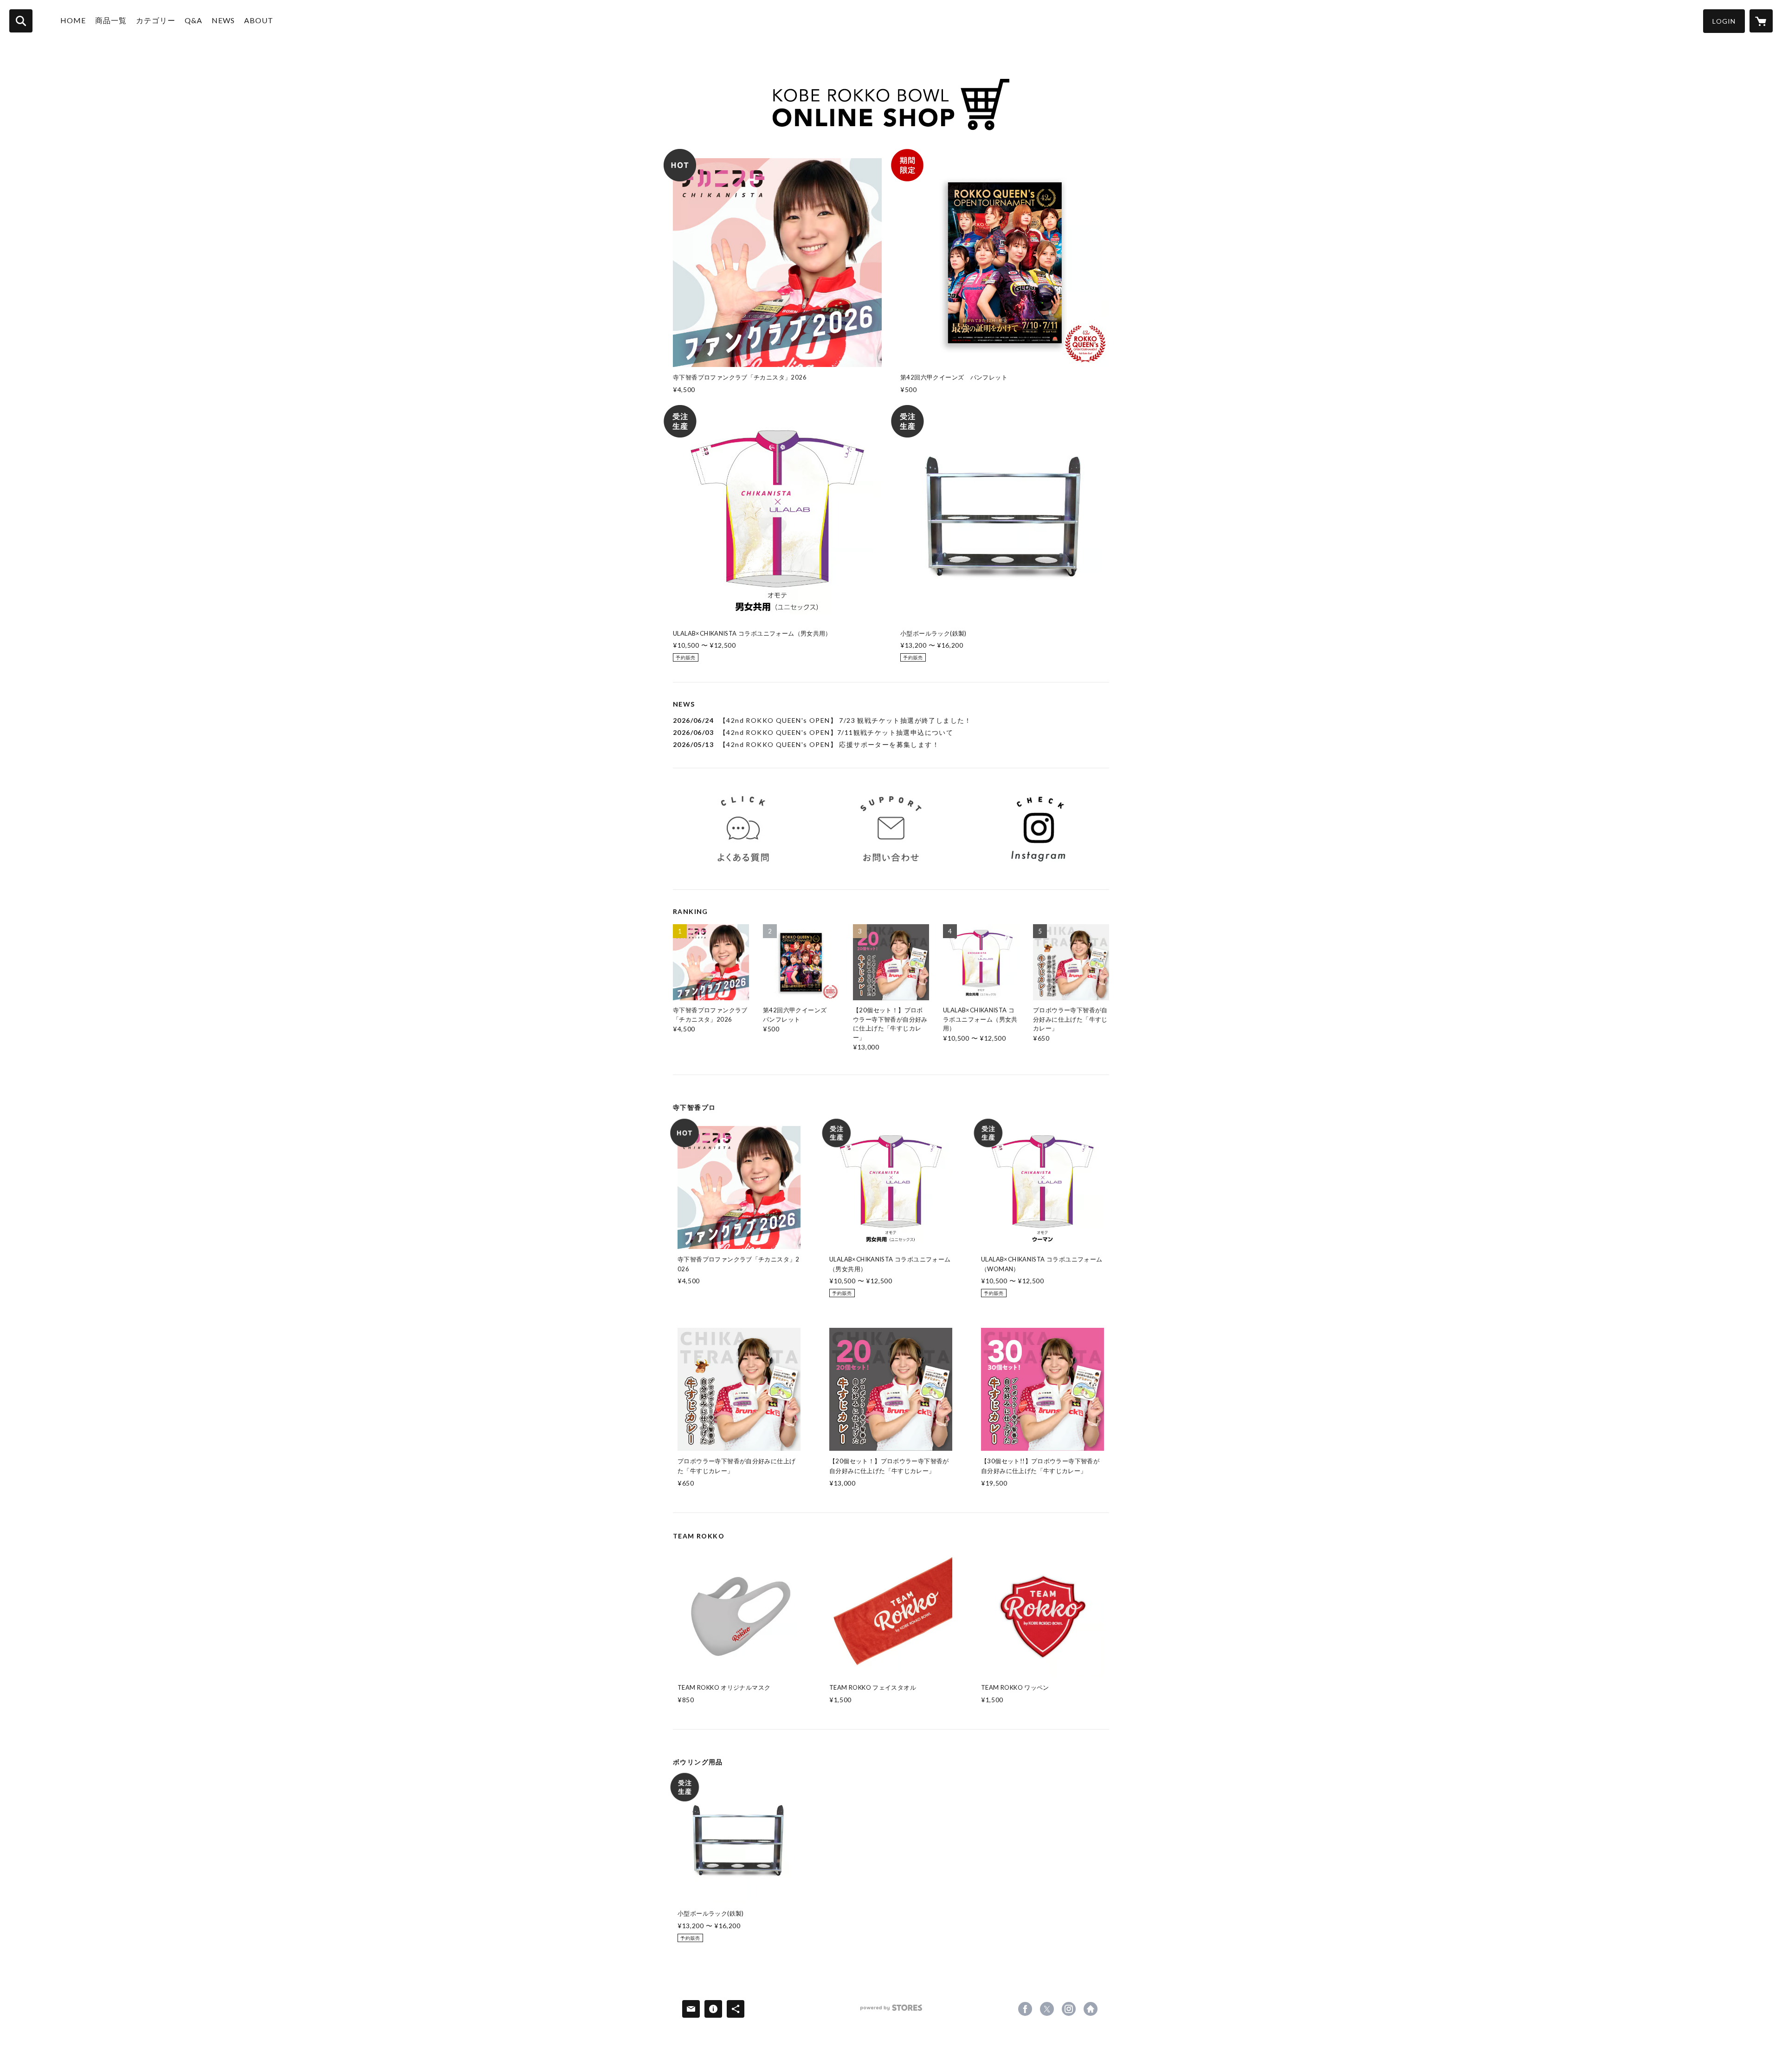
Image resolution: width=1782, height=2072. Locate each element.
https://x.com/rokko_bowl (1047, 2009)
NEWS (223, 20)
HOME (73, 20)
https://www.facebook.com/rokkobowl (1025, 2009)
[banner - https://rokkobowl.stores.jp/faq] (743, 829)
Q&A (194, 20)
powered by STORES (891, 2011)
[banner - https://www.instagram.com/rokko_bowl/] (1039, 829)
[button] (1724, 21)
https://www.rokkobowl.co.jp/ (1091, 2009)
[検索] (21, 21)
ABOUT (259, 20)
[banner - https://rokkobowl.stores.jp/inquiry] (891, 829)
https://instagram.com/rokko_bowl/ (1069, 2009)
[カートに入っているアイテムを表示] (1761, 21)
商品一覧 (111, 20)
